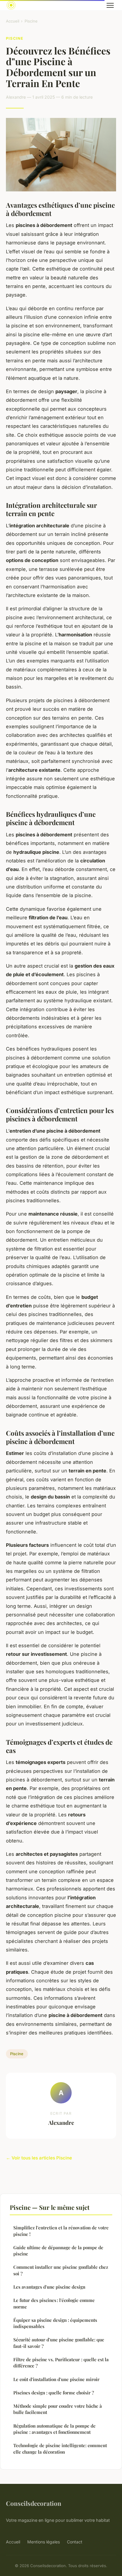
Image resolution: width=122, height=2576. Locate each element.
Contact (75, 2542)
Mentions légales (44, 2542)
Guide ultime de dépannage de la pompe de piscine (58, 2251)
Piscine (31, 21)
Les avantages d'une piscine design (49, 2287)
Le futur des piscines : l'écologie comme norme (54, 2303)
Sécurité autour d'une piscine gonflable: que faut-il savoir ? (59, 2343)
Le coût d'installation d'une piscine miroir (56, 2379)
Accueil (13, 21)
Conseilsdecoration (34, 2503)
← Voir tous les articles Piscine (39, 2158)
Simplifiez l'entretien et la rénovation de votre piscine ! (61, 2231)
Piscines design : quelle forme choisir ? (54, 2393)
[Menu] (110, 5)
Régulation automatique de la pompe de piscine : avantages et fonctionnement (54, 2429)
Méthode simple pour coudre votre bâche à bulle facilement (58, 2409)
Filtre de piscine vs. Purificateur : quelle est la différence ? (61, 2363)
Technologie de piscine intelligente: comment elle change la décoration (60, 2448)
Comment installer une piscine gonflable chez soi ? (61, 2270)
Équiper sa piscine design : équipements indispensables (55, 2323)
